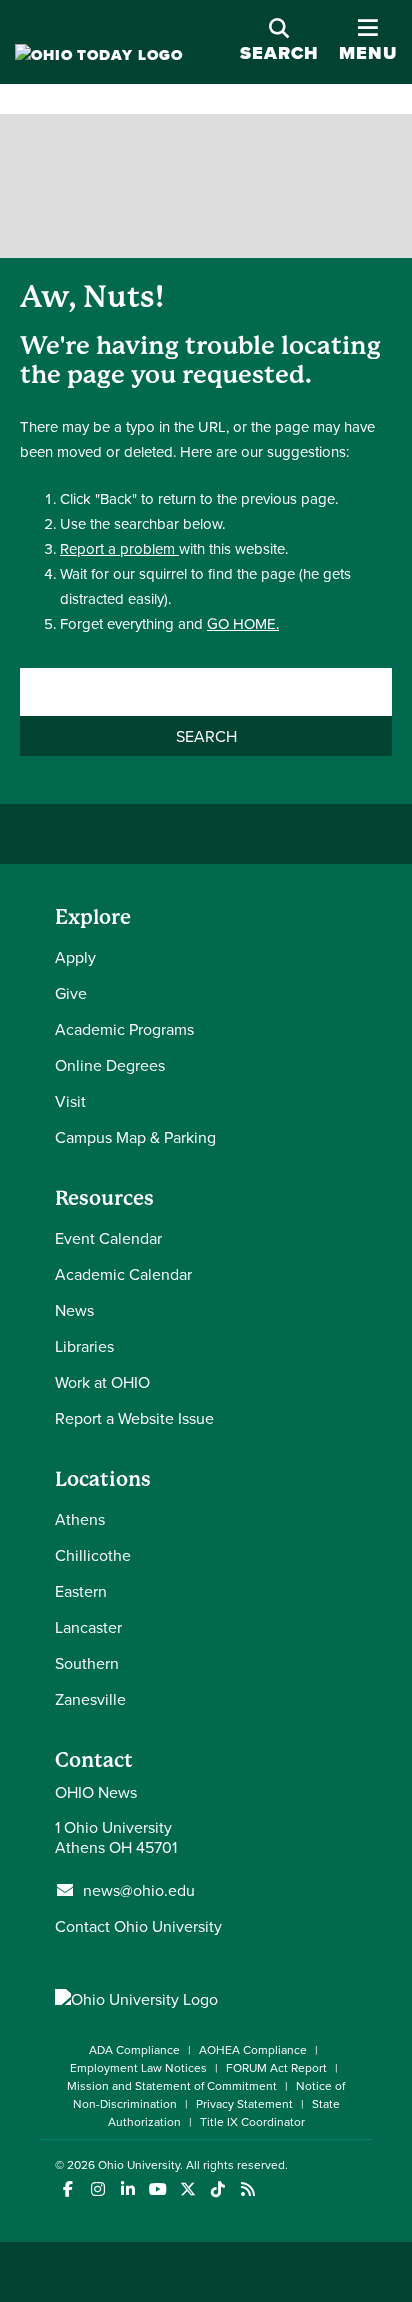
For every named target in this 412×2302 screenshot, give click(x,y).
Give (71, 993)
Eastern (81, 1591)
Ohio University (139, 2164)
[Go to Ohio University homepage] (99, 55)
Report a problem (119, 548)
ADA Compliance (134, 2049)
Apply (75, 957)
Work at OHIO (102, 1382)
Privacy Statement (244, 2103)
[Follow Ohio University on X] (187, 2189)
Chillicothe (93, 1555)
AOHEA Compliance (253, 2049)
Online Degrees (110, 1065)
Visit (70, 1101)
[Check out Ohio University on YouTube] (157, 2189)
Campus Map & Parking (135, 1137)
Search (279, 53)
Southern (87, 1663)
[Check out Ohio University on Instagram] (97, 2189)
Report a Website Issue (134, 1418)
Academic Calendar (123, 1274)
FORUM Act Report (276, 2067)
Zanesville (90, 1699)
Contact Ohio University (138, 1926)
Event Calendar (108, 1238)
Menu (368, 41)
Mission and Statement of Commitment (172, 2085)
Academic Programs (124, 1029)
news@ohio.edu (139, 1890)
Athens (80, 1519)
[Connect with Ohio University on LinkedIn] (127, 2189)
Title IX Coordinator (252, 2121)
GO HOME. (243, 623)
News (74, 1310)
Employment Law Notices (138, 2067)
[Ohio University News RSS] (247, 2189)
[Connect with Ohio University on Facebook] (67, 2189)
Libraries (84, 1346)
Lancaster (88, 1627)
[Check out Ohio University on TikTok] (217, 2189)
